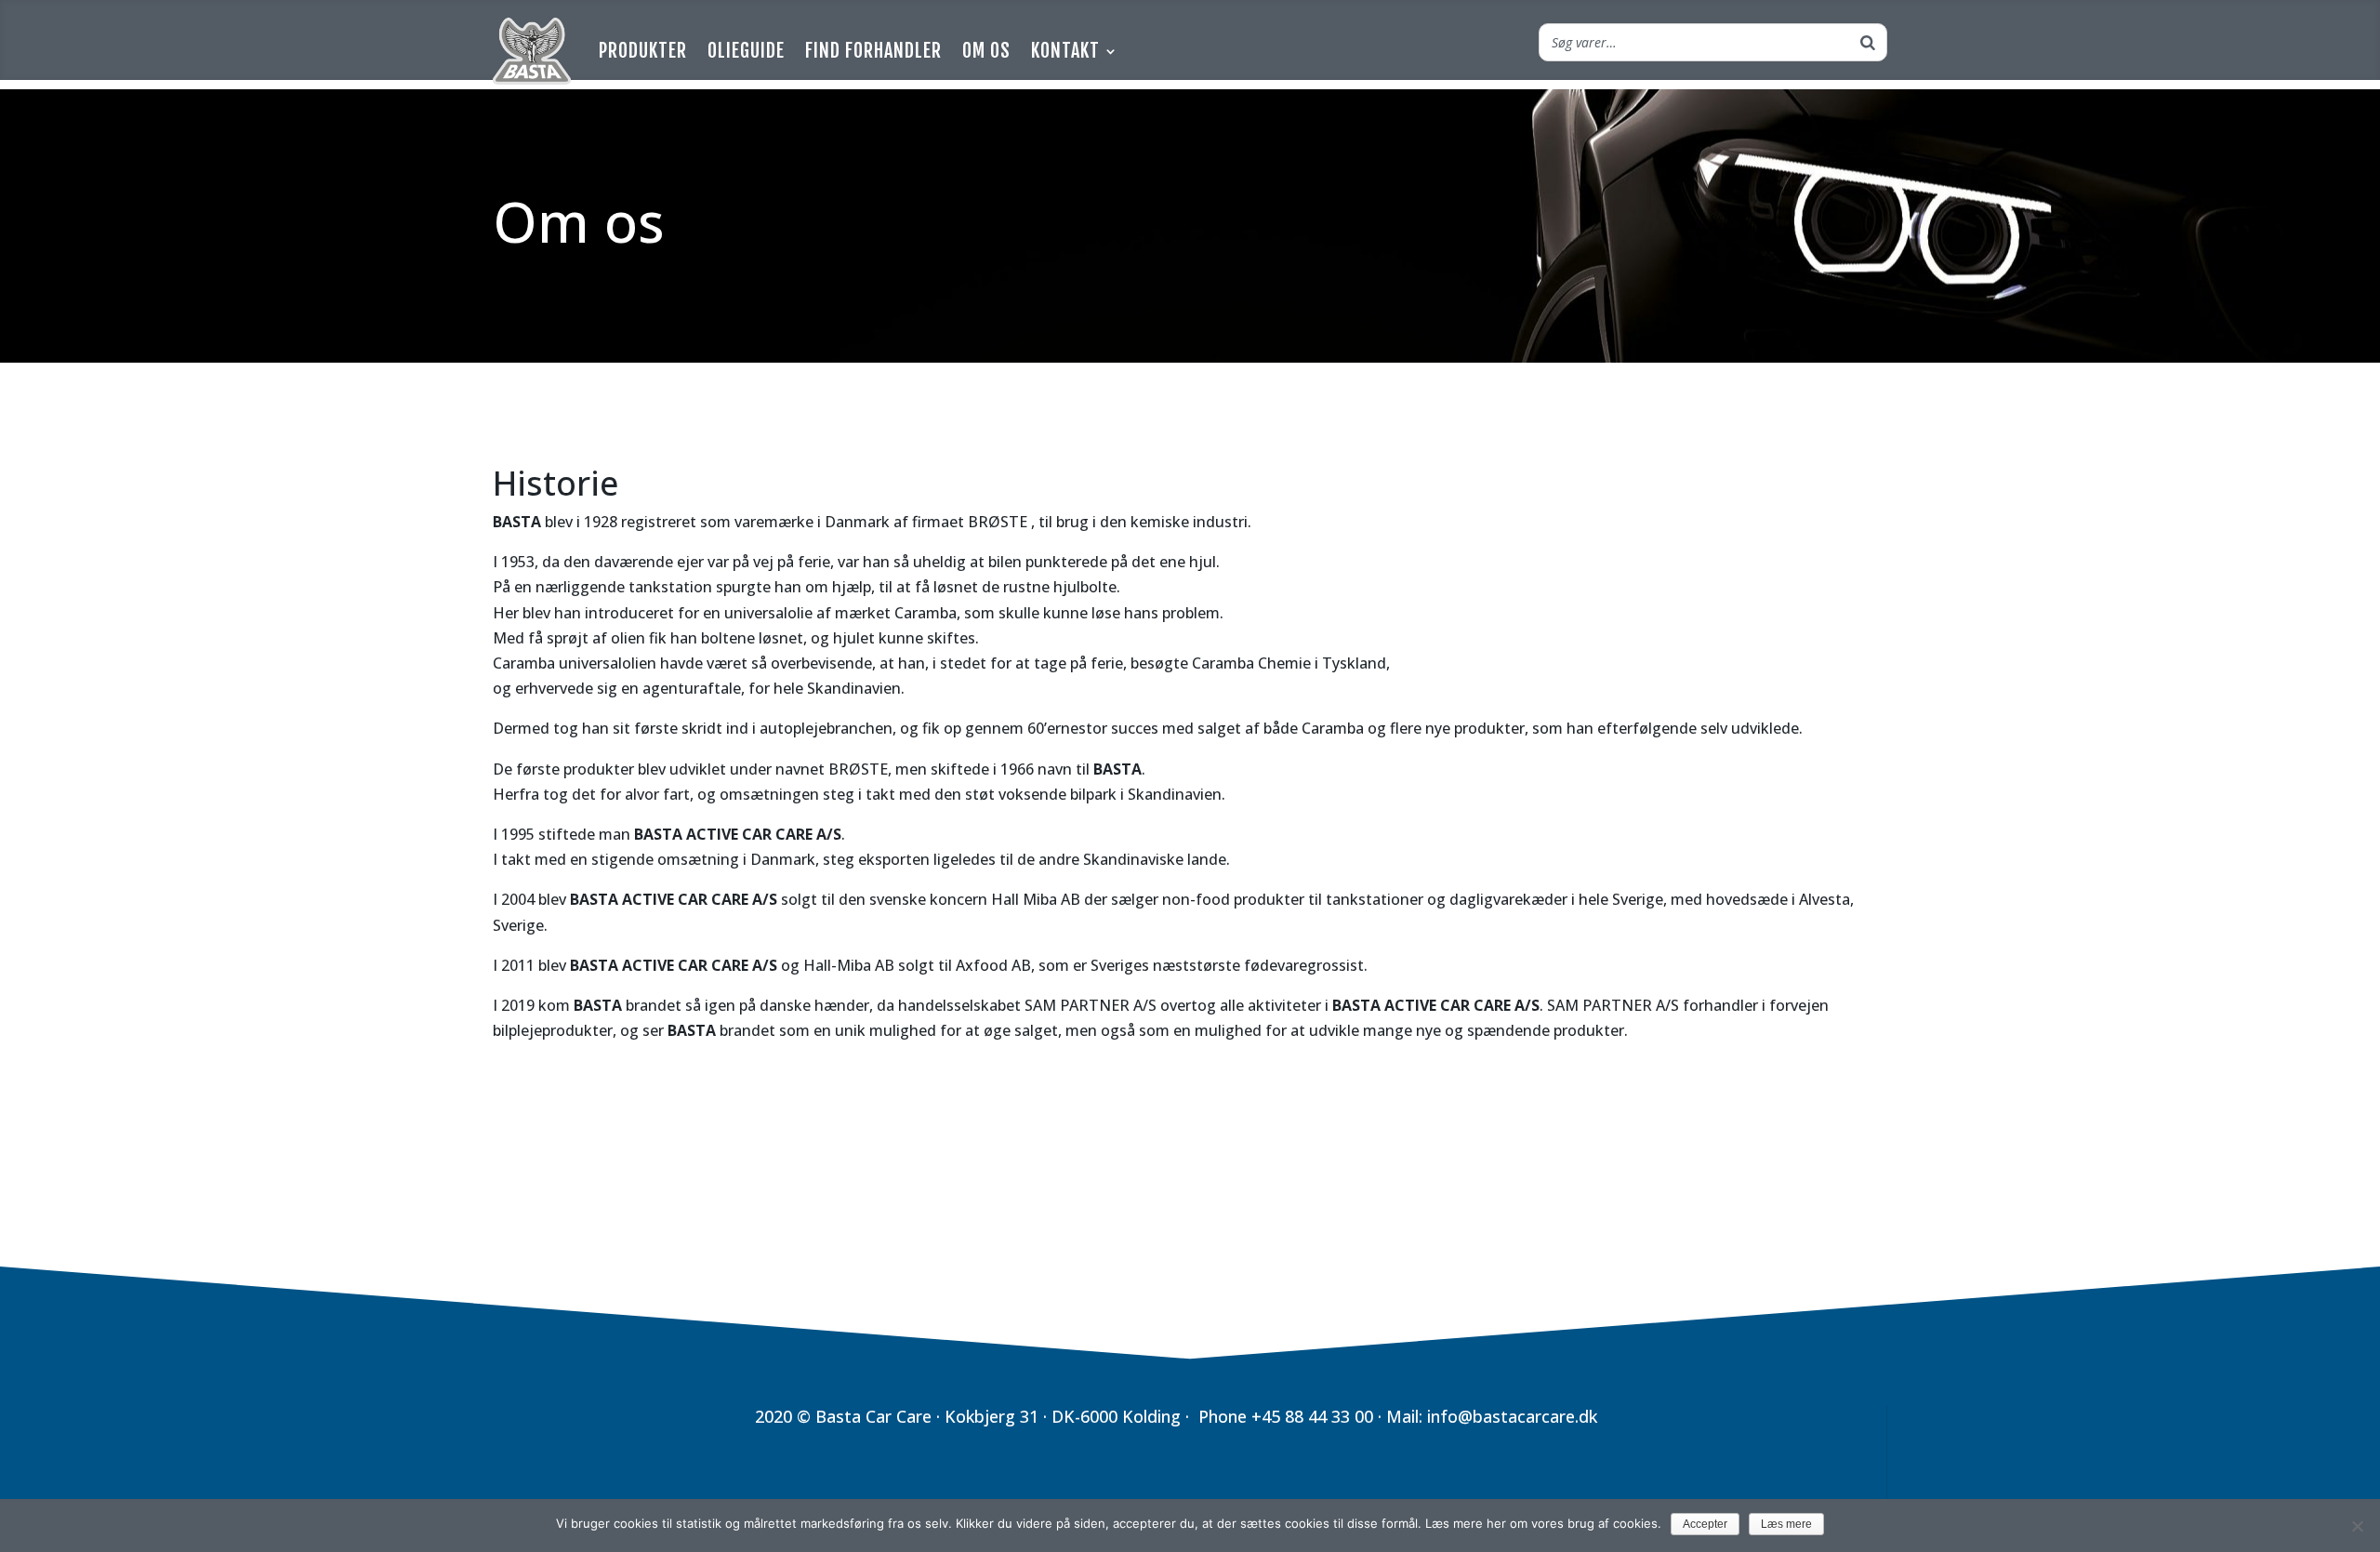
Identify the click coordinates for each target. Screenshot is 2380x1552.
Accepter (1705, 1524)
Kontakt (1065, 51)
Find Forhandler (873, 51)
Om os (986, 51)
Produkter (643, 51)
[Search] (1868, 42)
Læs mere (1786, 1524)
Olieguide (746, 51)
